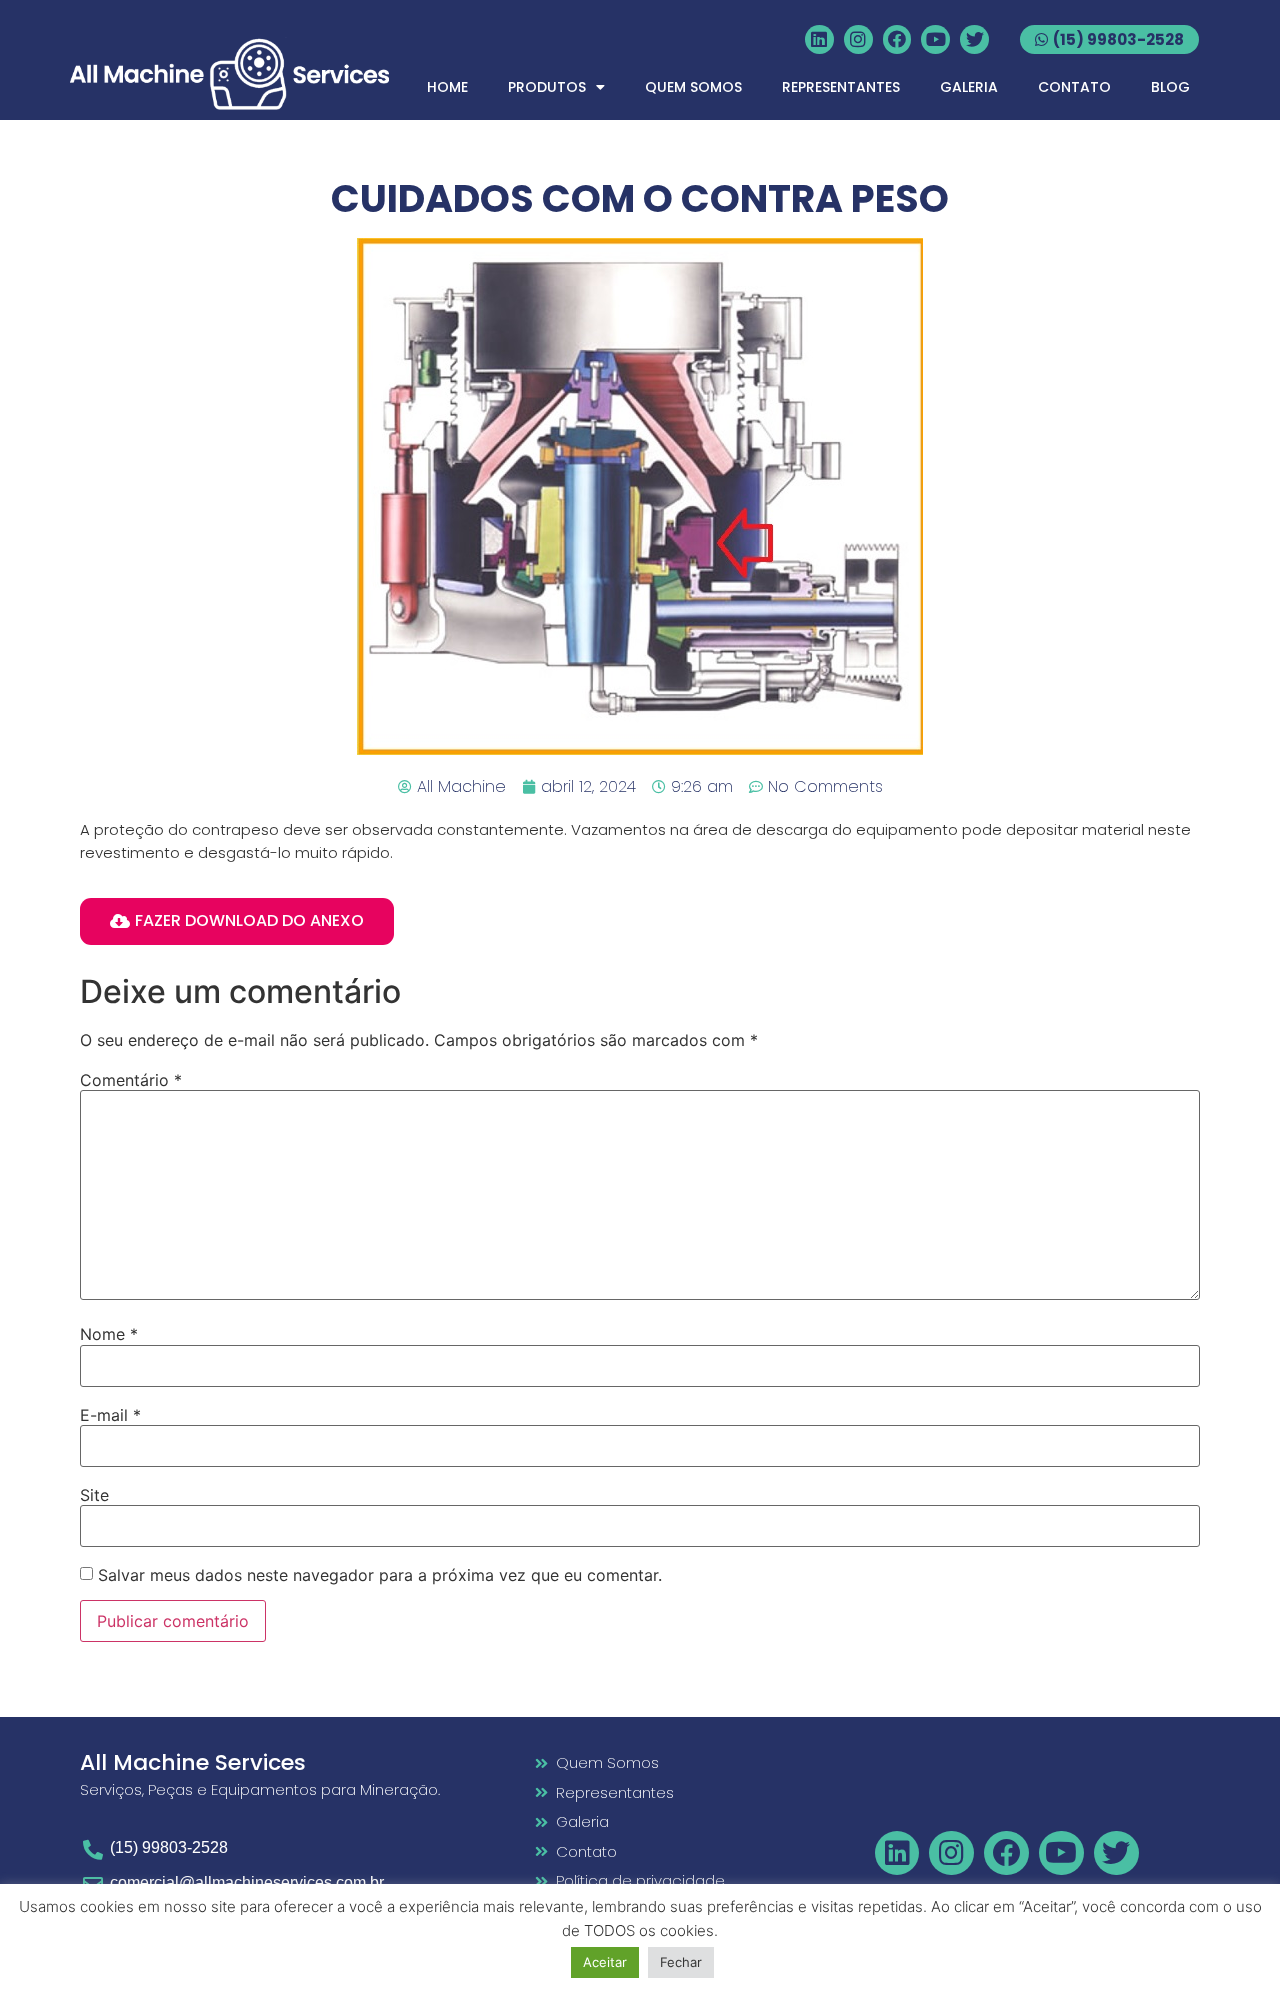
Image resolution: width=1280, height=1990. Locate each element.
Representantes (841, 87)
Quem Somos (693, 87)
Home (447, 87)
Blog (1170, 87)
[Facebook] (897, 39)
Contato (1074, 87)
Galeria (969, 87)
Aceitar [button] (605, 1962)
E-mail (110, 1415)
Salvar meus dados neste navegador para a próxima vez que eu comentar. (380, 1575)
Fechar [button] (681, 1962)
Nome (109, 1334)
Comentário (131, 1080)
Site (94, 1495)
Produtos (547, 87)
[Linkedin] (819, 39)
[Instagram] (858, 39)
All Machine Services (193, 1762)
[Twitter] (974, 39)
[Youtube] (935, 39)
